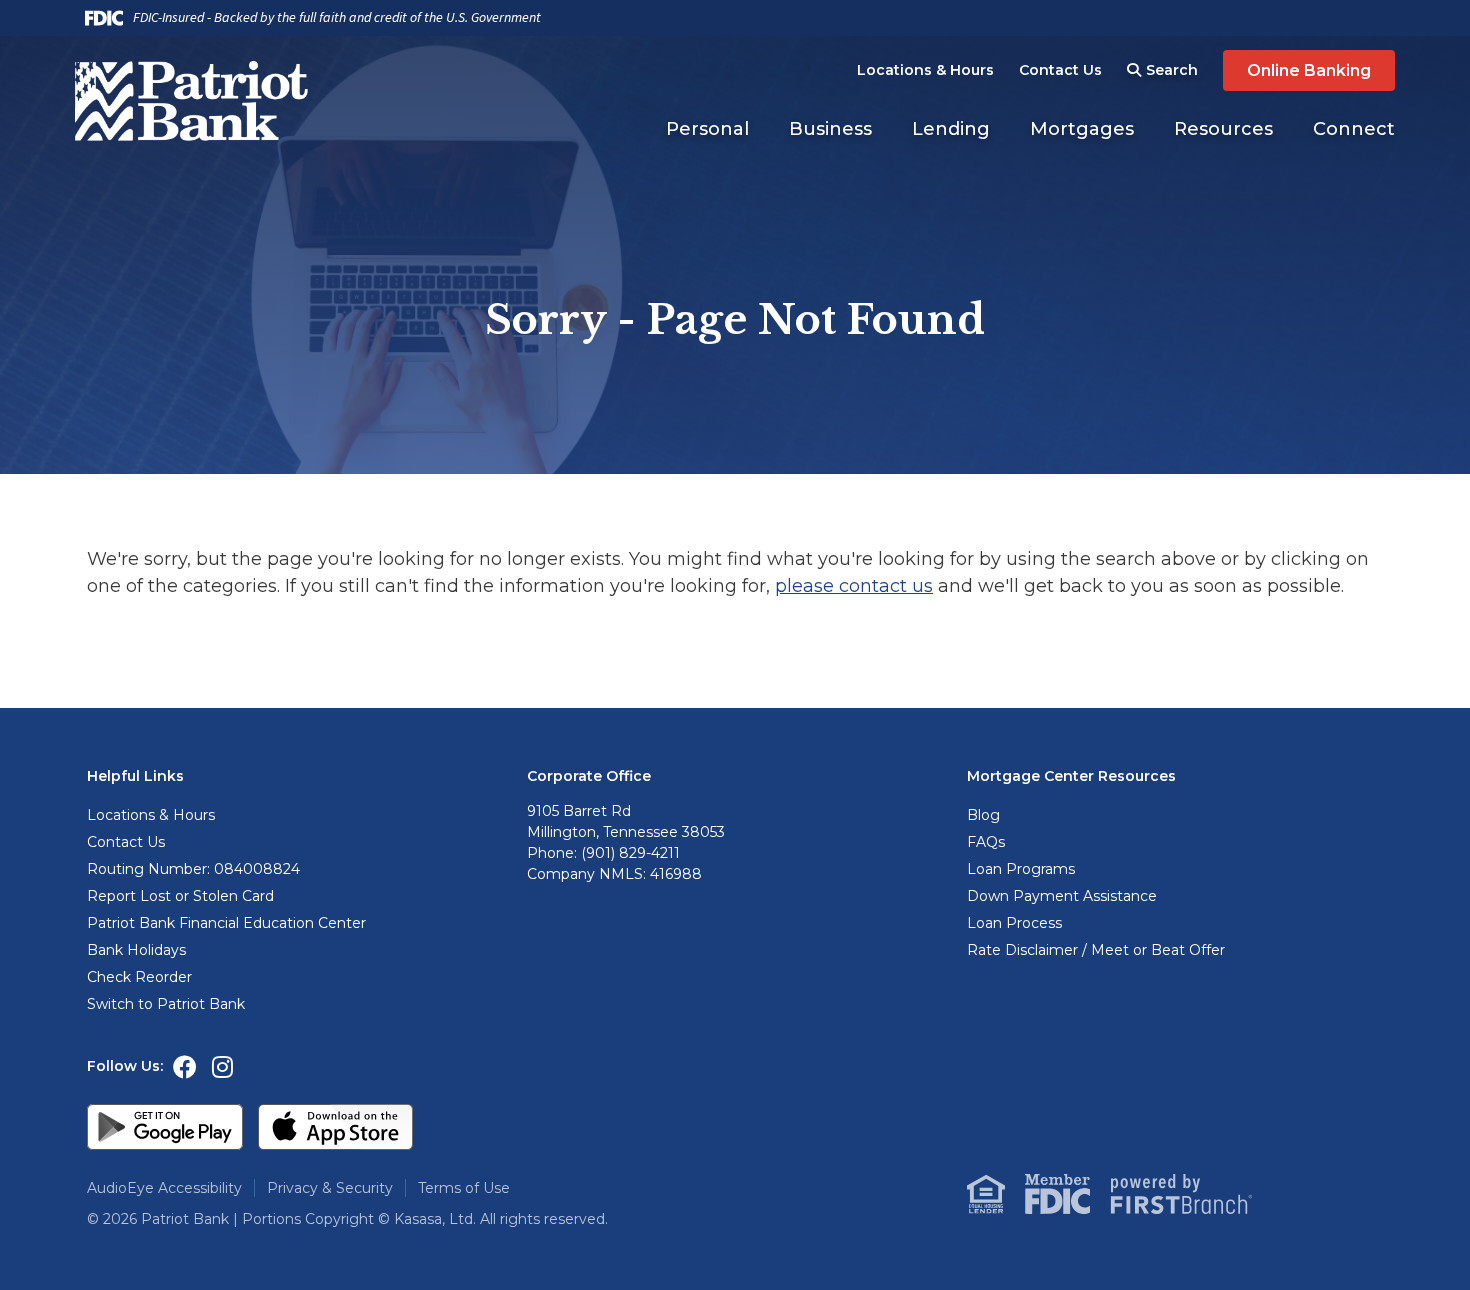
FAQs (986, 842)
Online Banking (1309, 70)
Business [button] (830, 129)
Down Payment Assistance (1062, 896)
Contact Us (1060, 70)
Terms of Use (464, 1188)
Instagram (222, 1067)
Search (1172, 70)
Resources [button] (1223, 129)
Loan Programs (1021, 869)
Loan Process (1014, 923)
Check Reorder (139, 977)
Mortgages (1082, 129)
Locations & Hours (925, 70)
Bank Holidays (136, 950)
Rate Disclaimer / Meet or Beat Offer (1096, 950)
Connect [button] (1354, 129)
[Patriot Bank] (197, 100)
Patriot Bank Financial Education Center (226, 923)
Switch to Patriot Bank (166, 1004)
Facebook (185, 1067)
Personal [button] (707, 129)
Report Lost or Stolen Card (180, 896)
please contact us (854, 586)
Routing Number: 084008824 (193, 869)
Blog (983, 815)
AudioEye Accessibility (164, 1188)
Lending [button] (951, 129)
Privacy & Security (330, 1188)
